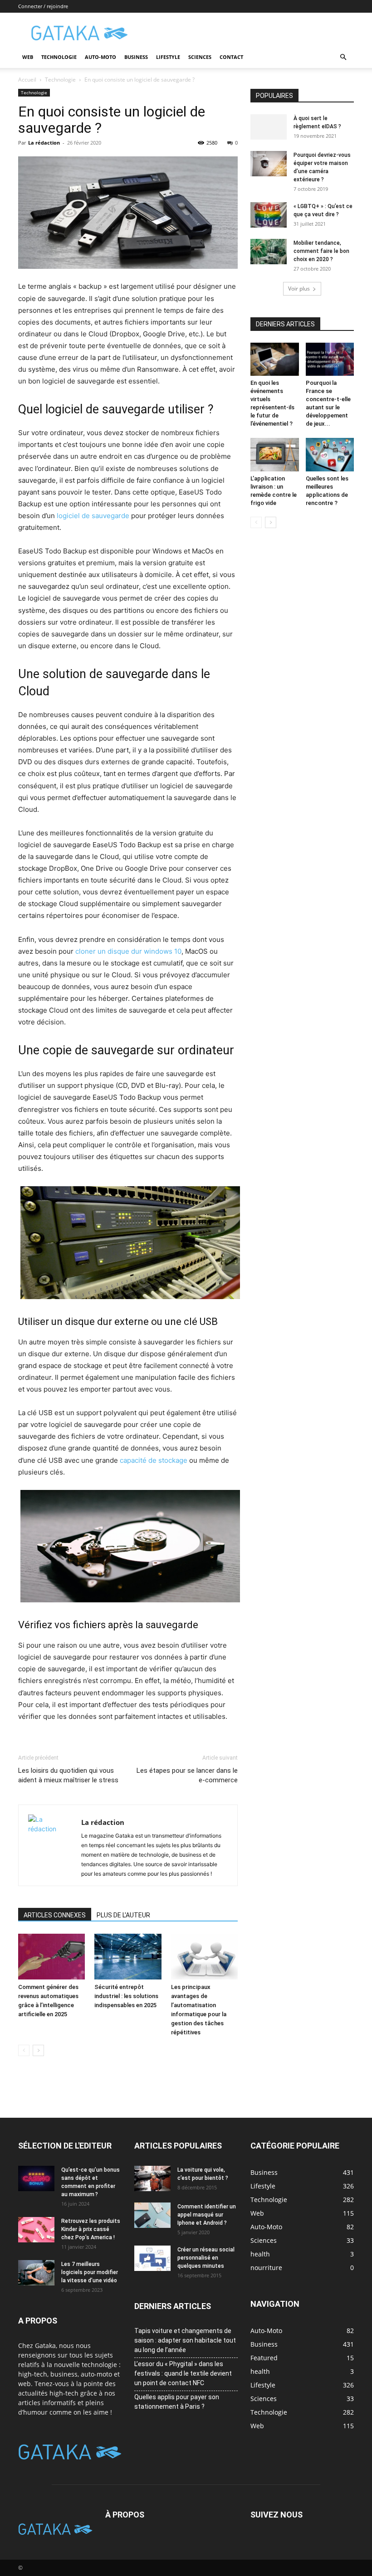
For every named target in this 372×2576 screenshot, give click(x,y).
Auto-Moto (100, 57)
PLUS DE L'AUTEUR (123, 1915)
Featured (264, 2358)
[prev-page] (24, 2050)
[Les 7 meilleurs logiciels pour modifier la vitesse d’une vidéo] (36, 2273)
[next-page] (38, 2050)
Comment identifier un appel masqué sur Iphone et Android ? (207, 2215)
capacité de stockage (154, 1460)
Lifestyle (168, 57)
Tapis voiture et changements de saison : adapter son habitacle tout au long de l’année (185, 2340)
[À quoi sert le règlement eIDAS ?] (269, 127)
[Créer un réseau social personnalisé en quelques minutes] (152, 2258)
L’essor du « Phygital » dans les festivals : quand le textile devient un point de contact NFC (183, 2373)
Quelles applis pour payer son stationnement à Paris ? (177, 2402)
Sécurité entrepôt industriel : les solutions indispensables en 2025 (126, 1996)
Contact (231, 57)
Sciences (200, 57)
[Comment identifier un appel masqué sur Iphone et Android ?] (152, 2215)
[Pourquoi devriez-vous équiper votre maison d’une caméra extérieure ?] (269, 164)
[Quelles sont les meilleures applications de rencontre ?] (330, 454)
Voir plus (299, 289)
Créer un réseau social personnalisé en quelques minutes (206, 2258)
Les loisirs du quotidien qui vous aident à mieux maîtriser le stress (68, 1775)
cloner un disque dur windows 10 (128, 951)
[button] (343, 57)
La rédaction (44, 143)
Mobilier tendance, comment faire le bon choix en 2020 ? (321, 251)
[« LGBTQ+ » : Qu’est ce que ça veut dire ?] (269, 215)
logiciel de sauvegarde (93, 516)
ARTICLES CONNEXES (55, 1915)
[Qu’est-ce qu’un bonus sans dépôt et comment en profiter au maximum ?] (36, 2178)
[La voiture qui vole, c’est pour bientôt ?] (152, 2178)
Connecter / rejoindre (43, 6)
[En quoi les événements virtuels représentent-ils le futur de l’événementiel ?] (275, 359)
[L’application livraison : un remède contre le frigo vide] (275, 454)
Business (136, 57)
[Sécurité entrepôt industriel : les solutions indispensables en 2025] (128, 1957)
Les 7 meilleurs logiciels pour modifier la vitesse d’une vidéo (90, 2272)
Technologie (59, 57)
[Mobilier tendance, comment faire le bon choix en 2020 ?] (269, 252)
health (260, 2371)
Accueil (27, 80)
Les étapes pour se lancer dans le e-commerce (187, 1775)
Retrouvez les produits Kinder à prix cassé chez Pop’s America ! (91, 2229)
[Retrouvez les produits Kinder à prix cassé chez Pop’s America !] (36, 2230)
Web (28, 57)
